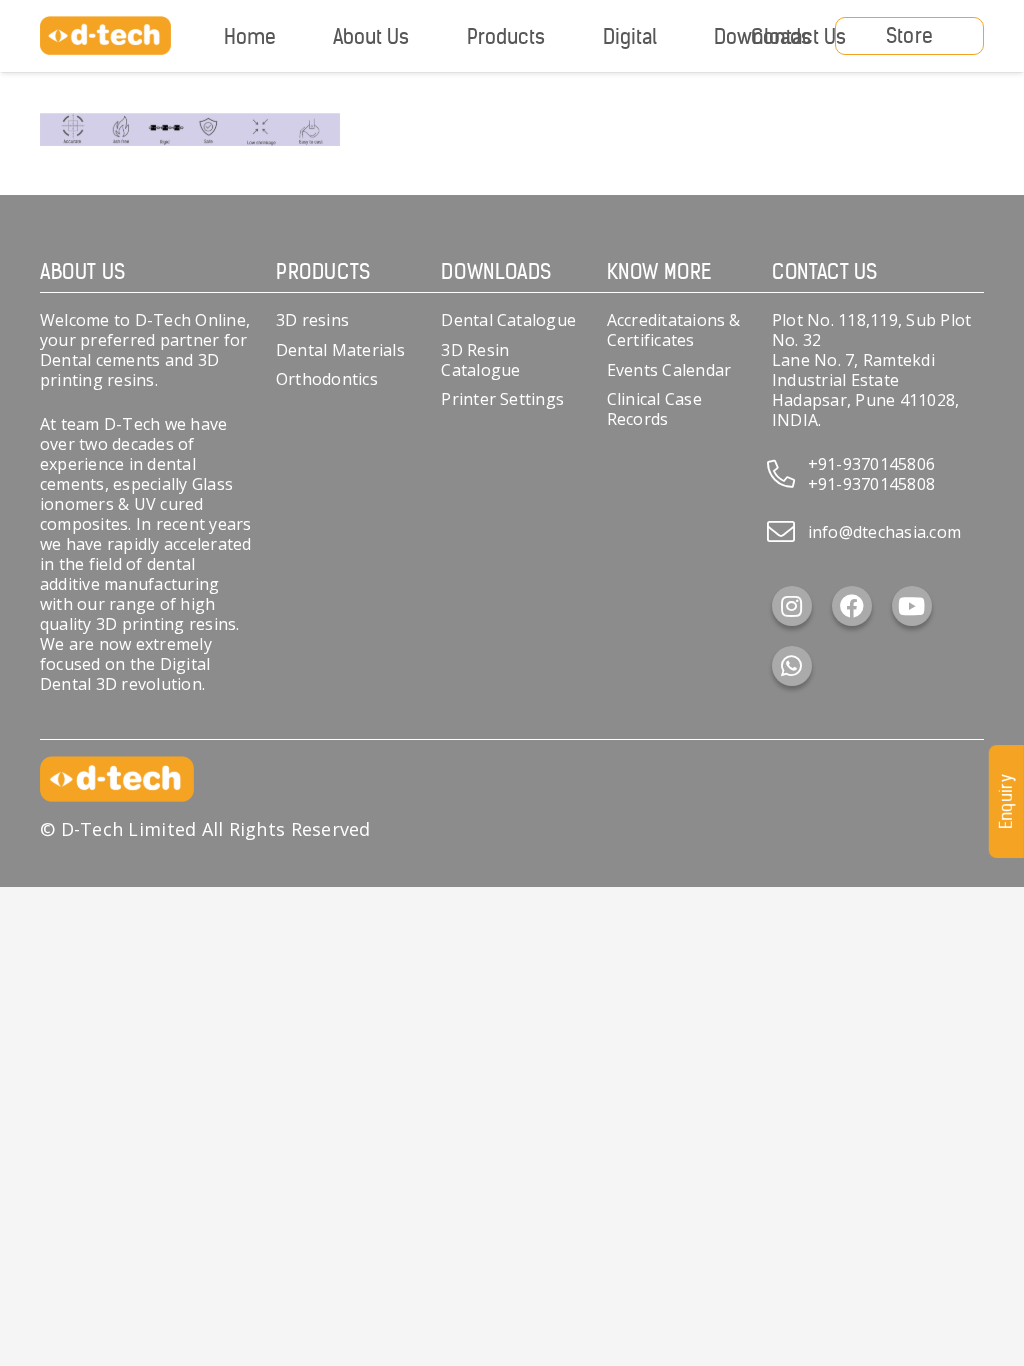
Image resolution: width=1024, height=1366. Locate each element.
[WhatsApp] (792, 666)
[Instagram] (792, 606)
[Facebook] (852, 606)
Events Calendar (669, 370)
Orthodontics (327, 379)
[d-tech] (105, 36)
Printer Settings (502, 399)
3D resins (312, 320)
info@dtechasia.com (884, 532)
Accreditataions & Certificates (674, 330)
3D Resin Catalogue (480, 360)
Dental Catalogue (508, 320)
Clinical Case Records (654, 409)
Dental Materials (340, 350)
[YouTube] (912, 606)
